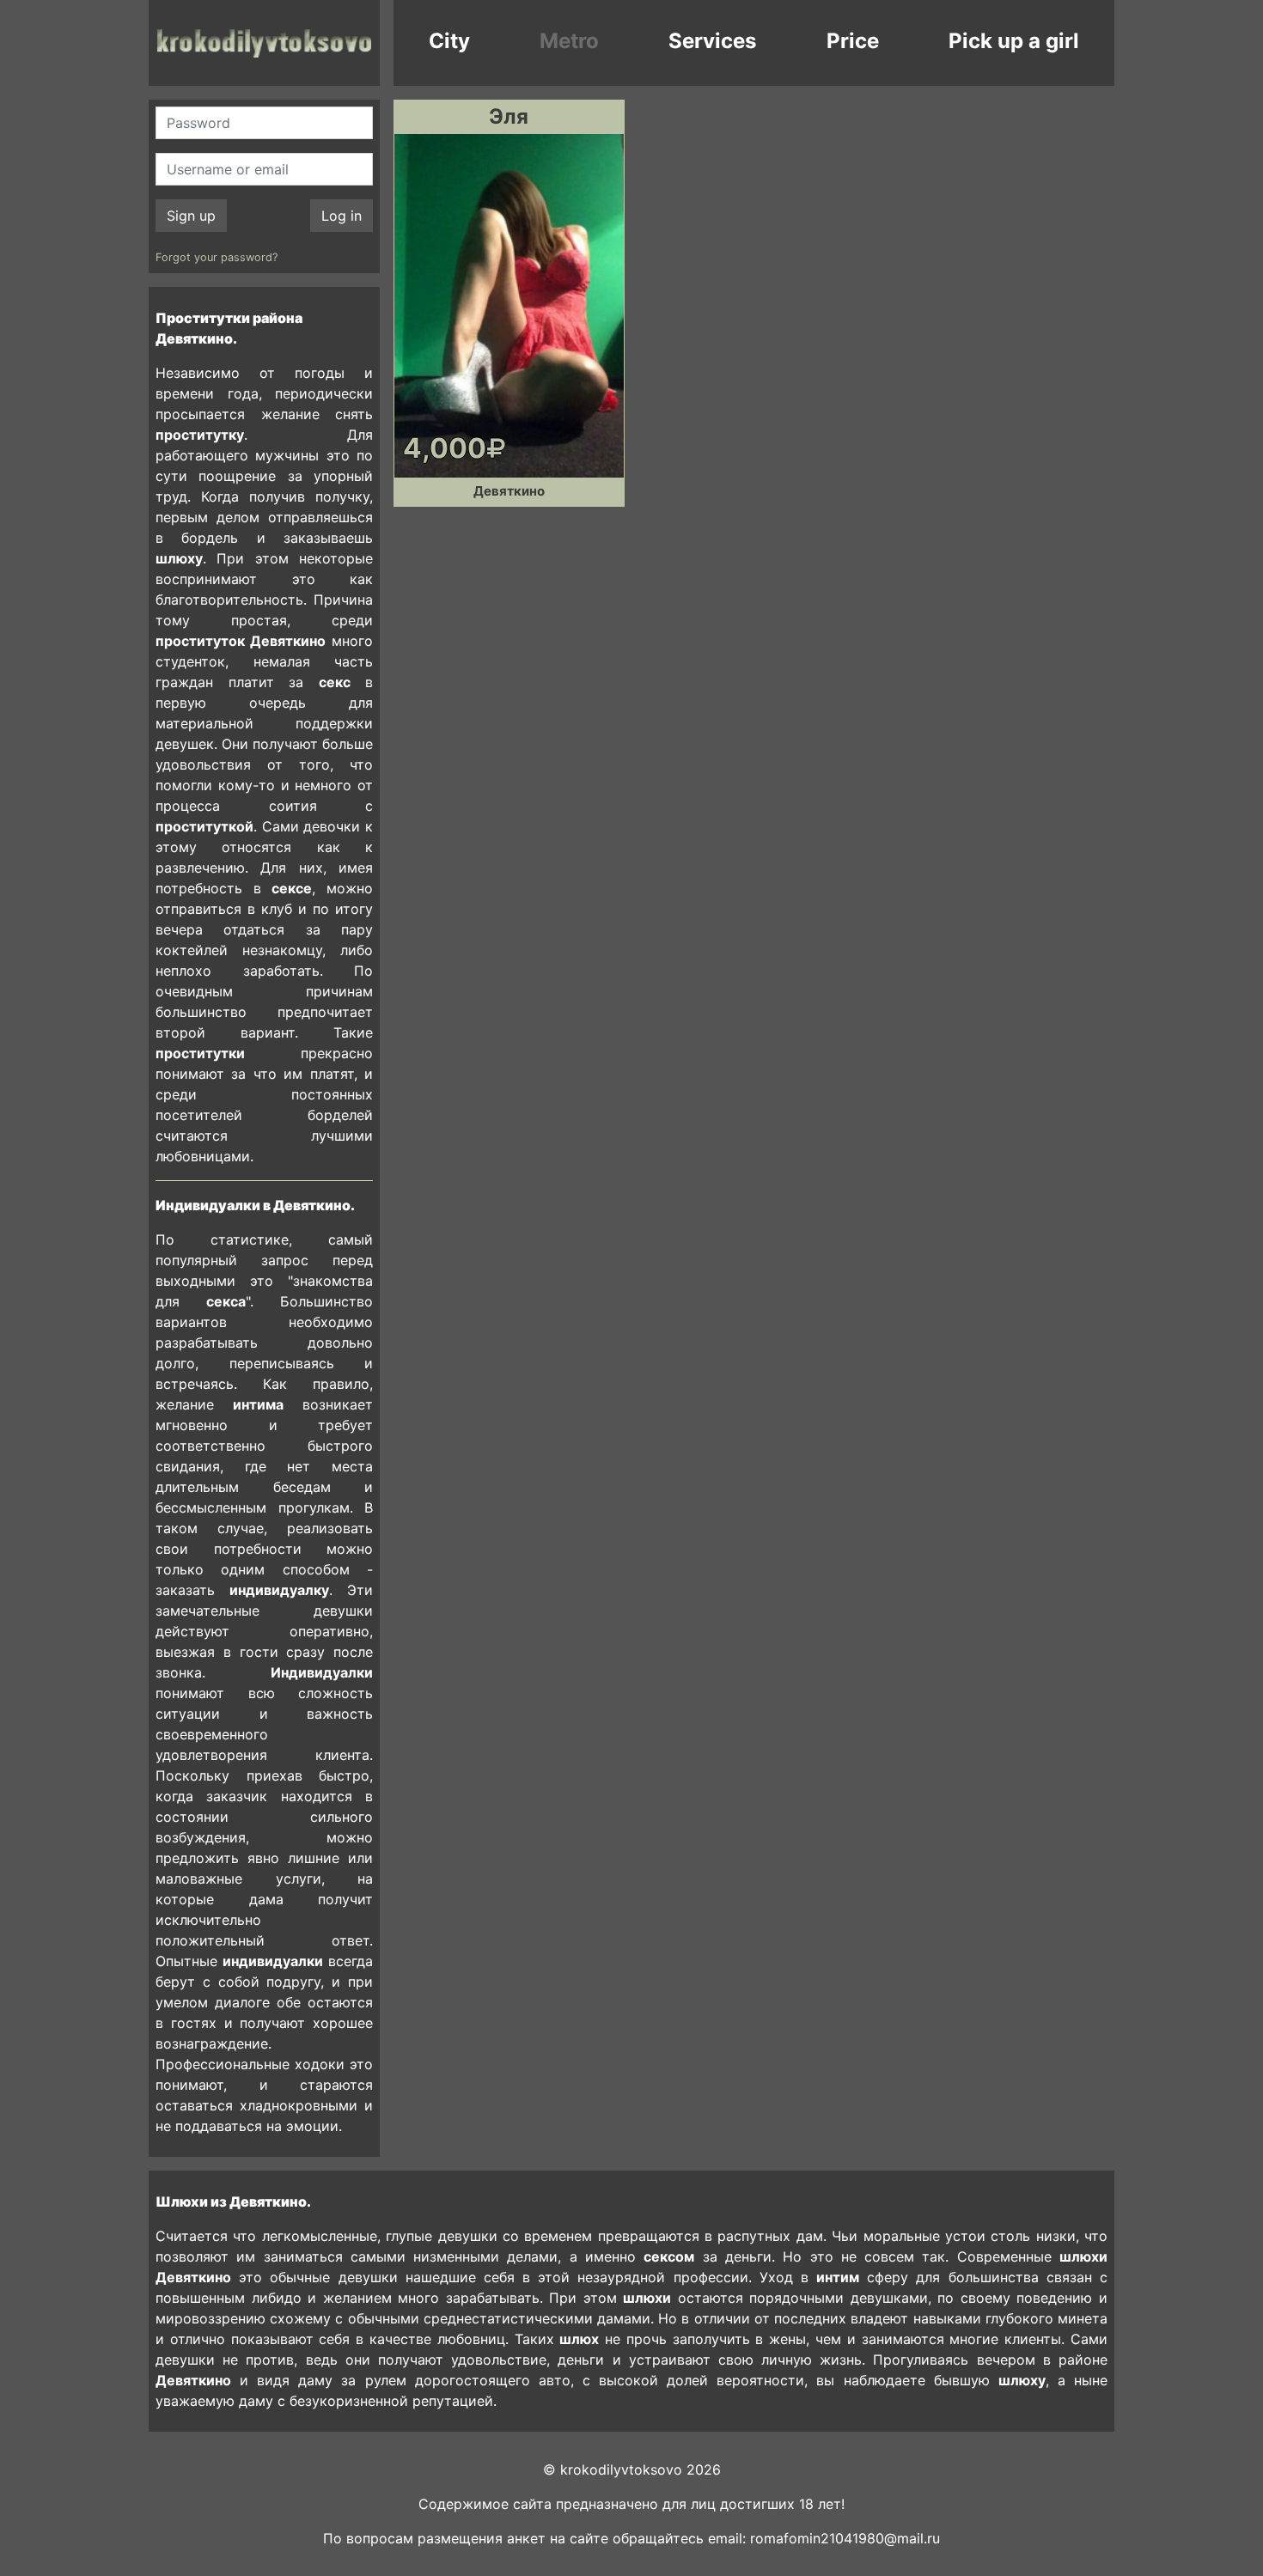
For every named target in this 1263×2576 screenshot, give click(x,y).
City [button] (449, 41)
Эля (509, 116)
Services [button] (712, 41)
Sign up (191, 216)
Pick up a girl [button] (1014, 41)
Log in (342, 216)
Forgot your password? (217, 257)
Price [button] (853, 41)
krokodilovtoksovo (264, 43)
